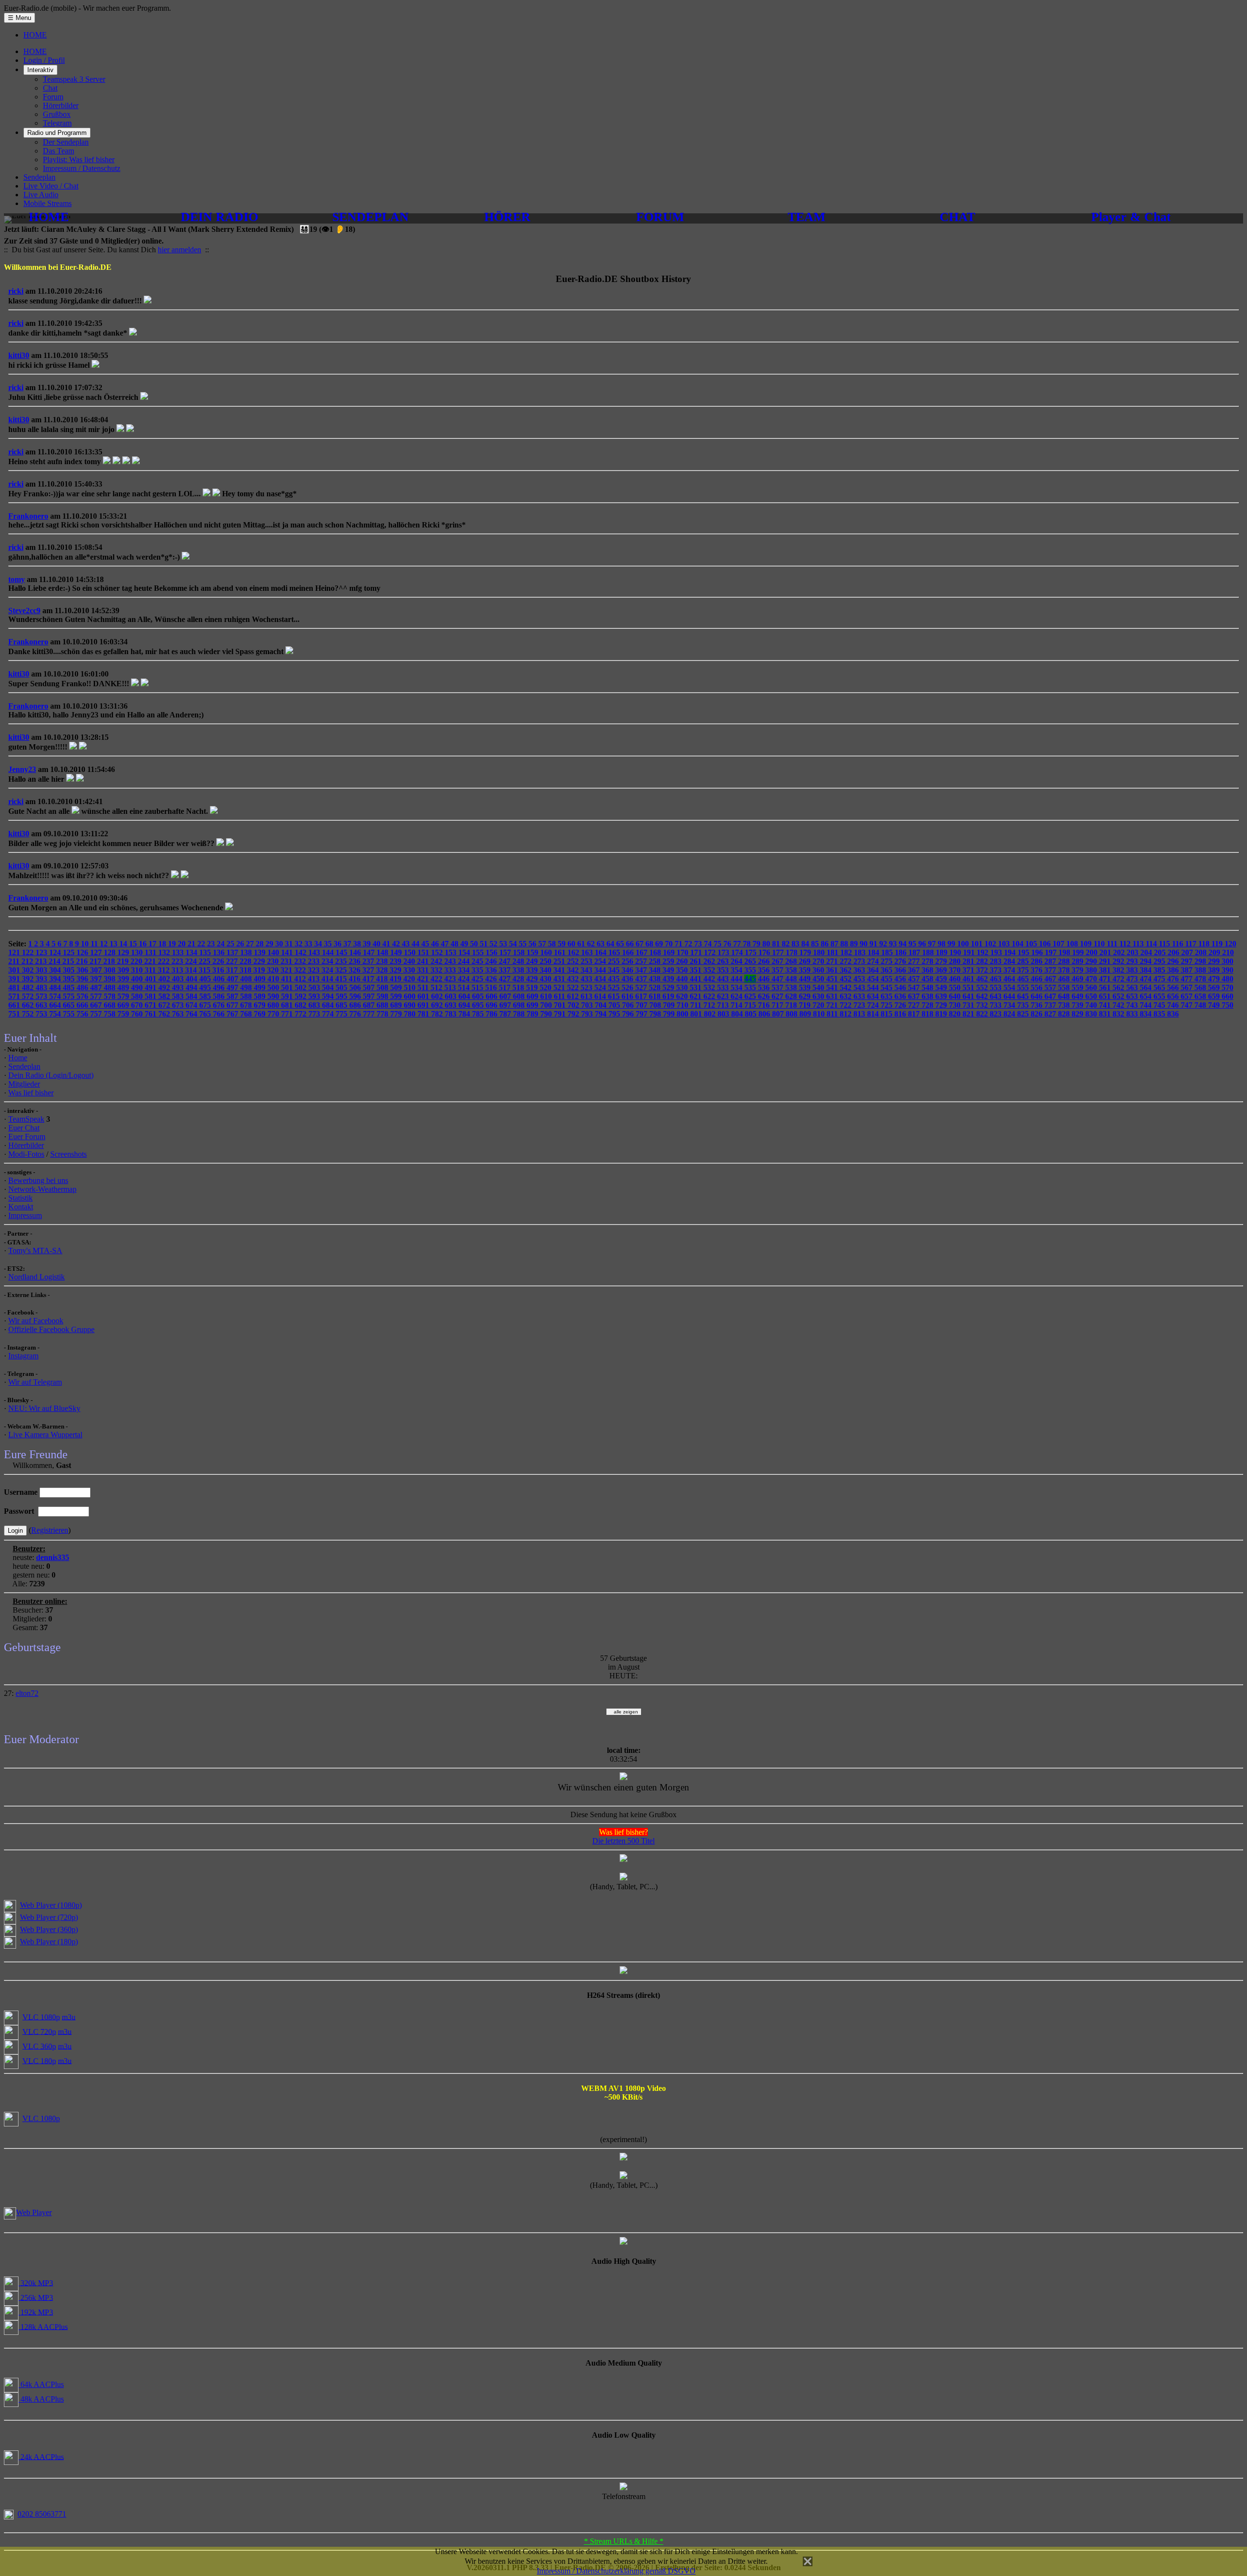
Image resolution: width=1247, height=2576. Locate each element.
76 (728, 944)
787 (506, 1014)
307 (97, 970)
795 (615, 1014)
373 (997, 970)
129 (124, 952)
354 (737, 970)
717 (778, 1005)
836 (1173, 1014)
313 (178, 970)
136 (220, 952)
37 (348, 944)
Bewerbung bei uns (38, 1180)
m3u (69, 2017)
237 (369, 961)
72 (689, 944)
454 (874, 979)
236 (356, 961)
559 (1078, 987)
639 (942, 996)
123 (42, 952)
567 (1188, 987)
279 (942, 961)
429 (533, 979)
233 (315, 961)
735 (1024, 1005)
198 (1065, 952)
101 (978, 944)
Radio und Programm (57, 133)
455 (888, 979)
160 (547, 952)
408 (247, 979)
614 (601, 996)
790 (547, 1014)
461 (969, 979)
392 (29, 979)
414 (328, 979)
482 (29, 987)
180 (820, 952)
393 (42, 979)
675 (206, 1005)
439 (669, 979)
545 (888, 987)
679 (261, 1005)
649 (1078, 996)
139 (261, 952)
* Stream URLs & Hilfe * (624, 2541)
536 (765, 987)
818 (928, 1014)
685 (342, 1005)
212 (28, 961)
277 (915, 961)
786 (492, 1014)
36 (339, 944)
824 (1010, 1014)
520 (547, 987)
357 (778, 970)
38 (358, 944)
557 (1051, 987)
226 (219, 961)
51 (485, 944)
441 (697, 979)
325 (342, 970)
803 (724, 1014)
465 (1024, 979)
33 (309, 944)
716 (765, 1005)
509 (397, 987)
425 (478, 979)
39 (368, 944)
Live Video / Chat (51, 186)
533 (724, 987)
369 (942, 970)
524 (601, 987)
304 (56, 970)
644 (1010, 996)
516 (492, 987)
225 (206, 961)
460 (956, 979)
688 (383, 1005)
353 (724, 970)
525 (615, 987)
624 (737, 996)
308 (111, 970)
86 (826, 944)
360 (819, 970)
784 (465, 1014)
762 (165, 1014)
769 (261, 1014)
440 (683, 979)
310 (138, 970)
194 (1011, 952)
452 (847, 979)
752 (29, 1014)
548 (928, 987)
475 (1160, 979)
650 (1092, 996)
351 (697, 970)
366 (901, 970)
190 (956, 952)
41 (387, 944)
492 (165, 987)
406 (220, 979)
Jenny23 (22, 769)
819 (942, 1014)
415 (342, 979)
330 (410, 970)
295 (1160, 961)
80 (767, 944)
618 (656, 996)
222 (165, 961)
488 (111, 987)
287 (1051, 961)
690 (411, 1005)
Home (18, 1058)
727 (915, 1005)
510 (411, 987)
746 (1174, 1005)
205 (1161, 952)
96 (923, 944)
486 (83, 987)
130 (138, 952)
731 (969, 1005)
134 (192, 952)
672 (165, 1005)
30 (280, 944)
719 (806, 1005)
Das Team (58, 151)
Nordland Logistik (37, 1277)
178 (793, 952)
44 (416, 944)
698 (520, 1005)
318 (246, 970)
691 (424, 1005)
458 (928, 979)
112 (1126, 944)
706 (629, 1005)
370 (956, 970)
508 (383, 987)
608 (520, 996)
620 (683, 996)
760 (138, 1014)
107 (1059, 944)
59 (563, 944)
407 (233, 979)
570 (1228, 987)
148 (383, 952)
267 (778, 961)
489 (124, 987)
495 (206, 987)
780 (411, 1014)
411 (288, 979)
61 (582, 944)
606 (492, 996)
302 (29, 970)
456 (901, 979)
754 (56, 1014)
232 (301, 961)
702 (574, 1005)
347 (642, 970)
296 (1174, 961)
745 (1160, 1005)
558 (1065, 987)
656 (1174, 996)
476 (1174, 979)
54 (514, 944)
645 (1024, 996)
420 (410, 979)
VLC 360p (39, 2046)
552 (983, 987)
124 (56, 952)
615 (615, 996)
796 (629, 1014)
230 (274, 961)
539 (806, 987)
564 (1147, 987)
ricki (16, 291)
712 (710, 1005)
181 (833, 952)
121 (15, 952)
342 (574, 970)
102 (991, 944)
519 (533, 987)
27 (251, 944)
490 (138, 987)
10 (86, 944)
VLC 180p (39, 2060)
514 (465, 987)
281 (969, 961)
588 (247, 996)
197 (1052, 952)
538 (792, 987)
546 (901, 987)
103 (1005, 944)
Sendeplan (39, 177)
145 (342, 952)
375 (1024, 970)
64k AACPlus (41, 2384)
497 (233, 987)
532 (710, 987)
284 (1010, 961)
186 (902, 952)
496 (220, 987)
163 (588, 952)
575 (70, 996)
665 (70, 1005)
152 (438, 952)
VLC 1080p (41, 2017)
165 (615, 952)
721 (833, 1005)
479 (1215, 979)
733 (997, 1005)
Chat (50, 88)
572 (29, 996)
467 (1051, 979)
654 (1147, 996)
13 (114, 944)
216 (83, 961)
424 (465, 979)
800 (683, 1014)
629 (806, 996)
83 (796, 944)
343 (587, 970)
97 (933, 944)
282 (983, 961)
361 (833, 970)
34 (319, 944)
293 (1133, 961)
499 (261, 987)
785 (479, 1014)
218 (110, 961)
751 (15, 1014)
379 (1078, 970)
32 (300, 944)
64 (611, 944)
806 (765, 1014)
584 (192, 996)
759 (124, 1014)
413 (315, 979)
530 (683, 987)
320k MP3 (36, 2283)
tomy (17, 579)
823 (997, 1014)
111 (1113, 944)
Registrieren (50, 1530)
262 (710, 961)
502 (302, 987)
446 (765, 979)
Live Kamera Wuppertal (45, 1435)
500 (274, 987)
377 (1051, 970)
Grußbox (57, 114)
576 (83, 996)
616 (628, 996)
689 (397, 1005)
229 (260, 961)
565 (1160, 987)
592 (302, 996)
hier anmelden (179, 250)
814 (874, 1014)
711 (697, 1005)
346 (628, 970)
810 (820, 1014)
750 (1228, 1005)
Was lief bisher (31, 1093)
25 (231, 944)
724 (874, 1005)
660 (1228, 996)
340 (547, 970)
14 (124, 944)
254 (601, 961)
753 (42, 1014)
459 (942, 979)
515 (478, 987)
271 (833, 961)
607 (506, 996)
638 (928, 996)
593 (315, 996)
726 (901, 1005)
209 (1215, 952)
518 (519, 987)
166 (629, 952)
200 (1093, 952)
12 (105, 944)
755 (70, 1014)
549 (942, 987)
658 (1201, 996)
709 (670, 1005)
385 (1160, 970)
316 (219, 970)
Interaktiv (40, 70)
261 (697, 961)
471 (1106, 979)
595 (342, 996)
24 (222, 944)
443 (724, 979)
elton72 (27, 1693)
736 (1038, 1005)
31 (290, 944)
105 (1032, 944)
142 (302, 952)
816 (901, 1014)
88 (845, 944)
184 (874, 952)
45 (426, 944)
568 (1201, 987)
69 (660, 944)
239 (397, 961)
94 (904, 944)
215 (69, 961)
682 (302, 1005)
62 (592, 944)
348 (656, 970)
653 (1133, 996)
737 (1051, 1005)
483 (42, 987)
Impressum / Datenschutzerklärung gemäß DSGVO (616, 2571)
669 (124, 1005)
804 (738, 1014)
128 (111, 952)
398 (111, 979)
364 (874, 970)
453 (860, 979)
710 (683, 1005)
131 (151, 952)
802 (711, 1014)
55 (524, 944)
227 (233, 961)
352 (710, 970)
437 (642, 979)
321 (287, 970)
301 (15, 970)
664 (56, 1005)
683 (315, 1005)
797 (642, 1014)
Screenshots (68, 1154)
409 (261, 979)
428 (519, 979)
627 (778, 996)
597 (370, 996)
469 (1078, 979)
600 (411, 996)
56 (533, 944)
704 (602, 1005)
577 (97, 996)
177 (779, 952)
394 (56, 979)
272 (847, 961)
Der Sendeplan (66, 142)
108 (1073, 944)
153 (452, 952)
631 (833, 996)
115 (1165, 944)
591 (288, 996)
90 (865, 944)
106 (1046, 944)
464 (1010, 979)
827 (1051, 1014)
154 (465, 952)
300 (1228, 961)
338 (519, 970)
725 (888, 1005)
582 (165, 996)
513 (451, 987)
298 (1201, 961)
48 (455, 944)
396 (83, 979)
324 (328, 970)
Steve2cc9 (24, 611)
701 (561, 1005)
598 (383, 996)
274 (874, 961)
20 (183, 944)
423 (451, 979)
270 (819, 961)
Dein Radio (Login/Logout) (51, 1075)
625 (751, 996)
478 (1201, 979)
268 (792, 961)
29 (270, 944)
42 (397, 944)
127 (97, 952)
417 (369, 979)
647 (1051, 996)
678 (247, 1005)
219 (124, 961)
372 (983, 970)
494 (192, 987)
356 (765, 970)
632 (847, 996)
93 (894, 944)
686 (356, 1005)
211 (15, 961)
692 (438, 1005)
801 (697, 1014)
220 (137, 961)
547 (915, 987)
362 (847, 970)
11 (95, 944)
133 (179, 952)
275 (888, 961)
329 (397, 970)
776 (356, 1014)
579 (124, 996)
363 (860, 970)
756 (83, 1014)
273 (860, 961)
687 (370, 1005)
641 (969, 996)
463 (997, 979)
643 (997, 996)
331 (424, 970)
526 (628, 987)
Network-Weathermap (42, 1189)
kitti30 (19, 355)
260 (683, 961)
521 (560, 987)
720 (819, 1005)
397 (97, 979)
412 (301, 979)
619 (669, 996)
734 (1010, 1005)
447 (778, 979)
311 (151, 970)
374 (1010, 970)
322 (301, 970)
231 (287, 961)
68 (650, 944)
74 (709, 944)
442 (710, 979)
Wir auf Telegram (35, 1382)
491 (151, 987)
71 (680, 944)
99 (952, 944)
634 (874, 996)
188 (929, 952)
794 (602, 1014)
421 (424, 979)
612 (574, 996)
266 (765, 961)
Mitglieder (24, 1084)
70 (670, 944)
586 (220, 996)
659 (1215, 996)
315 (206, 970)
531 (697, 987)
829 (1078, 1014)
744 (1147, 1005)
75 (718, 944)
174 (738, 952)
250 (547, 961)
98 (943, 944)
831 (1106, 1014)
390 (1228, 970)
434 (601, 979)
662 (29, 1005)
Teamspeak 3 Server (74, 79)
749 (1215, 1005)
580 (138, 996)
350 (683, 970)
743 (1133, 1005)
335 (478, 970)
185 (888, 952)
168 (656, 952)
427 (506, 979)
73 (699, 944)
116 (1179, 944)
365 (888, 970)
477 (1188, 979)
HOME (35, 35)
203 (1134, 952)
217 (96, 961)
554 (1010, 987)
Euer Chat (24, 1128)
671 (151, 1005)
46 (436, 944)
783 (452, 1014)
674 (192, 1005)
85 (816, 944)
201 (1106, 952)
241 (424, 961)
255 (615, 961)
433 (587, 979)
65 (621, 944)
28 (261, 944)
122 (29, 952)
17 (153, 944)
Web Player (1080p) (51, 1905)
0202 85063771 (42, 2514)
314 (192, 970)
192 (983, 952)
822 (983, 1014)
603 (452, 996)
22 (202, 944)
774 (329, 1014)
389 (1215, 970)
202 (1120, 952)
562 (1119, 987)
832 (1119, 1014)
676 (220, 1005)
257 (642, 961)
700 (547, 1005)
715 (751, 1005)
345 (615, 970)
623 (724, 996)
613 (587, 996)
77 (738, 944)
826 (1038, 1014)
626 (765, 996)
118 (1205, 944)
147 (370, 952)
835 (1160, 1014)
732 (983, 1005)
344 (601, 970)
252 (574, 961)
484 (56, 987)
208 (1202, 952)
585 (206, 996)
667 (97, 1005)
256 (628, 961)
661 (15, 1005)
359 (806, 970)
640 (956, 996)
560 (1092, 987)
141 (288, 952)
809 (806, 1014)
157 (506, 952)
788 (520, 1014)
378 (1065, 970)
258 (656, 961)
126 (83, 952)
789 (533, 1014)
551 (969, 987)
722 (847, 1005)
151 (424, 952)
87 (835, 944)
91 (874, 944)
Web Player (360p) (49, 1929)
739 (1078, 1005)
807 (779, 1014)
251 (560, 961)
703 (588, 1005)
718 (792, 1005)
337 (506, 970)
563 (1133, 987)
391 (15, 979)
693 (452, 1005)
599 (397, 996)
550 (956, 987)
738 (1065, 1005)
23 (212, 944)
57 (543, 944)
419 (397, 979)
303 (42, 970)
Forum (53, 97)
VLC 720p (39, 2031)
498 (247, 987)
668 (111, 1005)
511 (424, 987)
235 (342, 961)
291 (1106, 961)
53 (504, 944)
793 (588, 1014)
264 (737, 961)
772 (302, 1014)
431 (560, 979)
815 (888, 1014)
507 (370, 987)
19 (173, 944)
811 (833, 1014)
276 (901, 961)
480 (1228, 979)
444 (737, 979)
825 (1024, 1014)
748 (1201, 1005)
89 (855, 944)
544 (874, 987)
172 (711, 952)
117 (1192, 944)
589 (261, 996)
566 (1174, 987)
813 (860, 1014)
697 (506, 1005)
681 (288, 1005)
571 (15, 996)
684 (329, 1005)
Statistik (20, 1198)
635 (888, 996)
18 (163, 944)
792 (574, 1014)
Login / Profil (44, 60)
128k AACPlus (43, 2326)
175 (752, 952)
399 (124, 979)
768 (247, 1014)
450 (819, 979)
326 (356, 970)
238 (383, 961)
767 (233, 1014)
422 (437, 979)
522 (574, 987)
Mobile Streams (47, 203)
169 (670, 952)
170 (683, 952)
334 (465, 970)
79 (757, 944)
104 (1019, 944)
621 (697, 996)
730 (956, 1005)
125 (70, 952)
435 (615, 979)
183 (861, 952)
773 (315, 1014)
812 (847, 1014)
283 (997, 961)
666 (83, 1005)
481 (15, 987)
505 (342, 987)
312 (165, 970)
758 (111, 1014)
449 (806, 979)
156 (492, 952)
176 (765, 952)
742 (1119, 1005)
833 (1133, 1014)
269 (806, 961)
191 (970, 952)
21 (192, 944)
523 (587, 987)
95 (913, 944)
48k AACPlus (41, 2399)
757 (97, 1014)
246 (492, 961)
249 (533, 961)
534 (737, 987)
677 (233, 1005)
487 (97, 987)
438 (656, 979)
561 (1106, 987)
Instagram (23, 1356)
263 (724, 961)
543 (860, 987)
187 (915, 952)
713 (724, 1005)
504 (329, 987)
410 (274, 979)
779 (397, 1014)
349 (669, 970)
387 (1188, 970)
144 (329, 952)
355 (751, 970)
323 (315, 970)
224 (192, 961)
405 (206, 979)
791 (561, 1014)
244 (465, 961)
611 (560, 996)
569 (1215, 987)
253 (587, 961)
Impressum (25, 1215)
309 (124, 970)
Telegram (57, 123)
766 (220, 1014)
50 (475, 944)
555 (1024, 987)
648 (1065, 996)
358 (792, 970)
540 (819, 987)
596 (356, 996)
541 (833, 987)
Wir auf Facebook (36, 1321)
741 (1106, 1005)
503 (315, 987)
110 (1100, 944)
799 (670, 1014)
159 (533, 952)
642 (983, 996)
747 (1188, 1005)
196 (1038, 952)
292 (1119, 961)
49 (465, 944)
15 (134, 944)
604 (465, 996)
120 (1230, 944)
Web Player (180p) (49, 1942)
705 (615, 1005)
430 (547, 979)
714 (737, 1005)
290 (1092, 961)
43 (407, 944)
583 (179, 996)
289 (1078, 961)
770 (274, 1014)
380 (1092, 970)
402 (165, 979)
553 (997, 987)
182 (847, 952)
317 (233, 970)
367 (915, 970)
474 (1147, 979)
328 (383, 970)
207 (1188, 952)
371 (969, 970)
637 (915, 996)
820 (956, 1014)
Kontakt (21, 1207)
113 (1139, 944)
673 (179, 1005)
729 (942, 1005)
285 (1024, 961)
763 (179, 1014)
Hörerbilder (61, 105)
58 (553, 944)
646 (1038, 996)
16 (144, 944)
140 (274, 952)
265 (751, 961)
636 (901, 996)
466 (1038, 979)
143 (315, 952)
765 (206, 1014)
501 (288, 987)
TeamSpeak (26, 1119)
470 (1092, 979)
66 (631, 944)
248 (519, 961)
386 (1174, 970)
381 (1106, 970)
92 (884, 944)
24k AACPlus (41, 2456)
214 (56, 961)
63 (602, 944)
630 (819, 996)
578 (111, 996)
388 (1201, 970)
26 (241, 944)
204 (1147, 952)
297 (1188, 961)
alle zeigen (624, 1712)
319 (260, 970)
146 (356, 952)
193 (997, 952)
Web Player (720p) (49, 1917)
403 (179, 979)
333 (451, 970)
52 (494, 944)
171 (697, 952)
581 (151, 996)
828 (1065, 1014)
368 (928, 970)
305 (70, 970)
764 (192, 1014)
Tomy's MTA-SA (35, 1250)
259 (669, 961)
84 (806, 944)
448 (792, 979)
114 (1152, 944)
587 (233, 996)
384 (1147, 970)
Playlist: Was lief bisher (79, 160)
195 (1024, 952)
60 (572, 944)
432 (574, 979)
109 (1087, 944)
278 (928, 961)
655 (1160, 996)
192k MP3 (36, 2312)
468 (1065, 979)
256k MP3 (36, 2297)
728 (928, 1005)
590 (274, 996)
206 (1174, 952)
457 (915, 979)
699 (533, 1005)
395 (70, 979)
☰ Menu (19, 18)
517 (506, 987)
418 (383, 979)
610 (547, 996)
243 (451, 961)
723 (860, 1005)
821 (969, 1014)
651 (1106, 996)
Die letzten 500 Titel (623, 1841)
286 (1038, 961)
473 (1133, 979)
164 (602, 952)
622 (710, 996)
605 (479, 996)
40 (378, 944)
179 (806, 952)
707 (642, 1005)
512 (437, 987)
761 (151, 1014)
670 (138, 1005)
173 (724, 952)
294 (1147, 961)
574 (56, 996)
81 (777, 944)
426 (492, 979)
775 (342, 1014)
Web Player (34, 2212)
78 (748, 944)
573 (42, 996)
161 (561, 952)
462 (983, 979)
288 (1065, 961)
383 (1133, 970)
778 (383, 1014)
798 (656, 1014)
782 (438, 1014)
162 (574, 952)
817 (915, 1014)
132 (165, 952)
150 (411, 952)
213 (42, 961)
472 (1119, 979)
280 (956, 961)
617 (642, 996)
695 (479, 1005)
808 (793, 1014)
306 (83, 970)
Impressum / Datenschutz (82, 168)
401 (151, 979)
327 (369, 970)
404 (192, 979)
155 (479, 952)
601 (424, 996)
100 (964, 944)
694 (465, 1005)
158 (520, 952)
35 (329, 944)
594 (329, 996)
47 (446, 944)
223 (178, 961)
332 (437, 970)
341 (560, 970)
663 (42, 1005)
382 (1119, 970)
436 (628, 979)
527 (642, 987)
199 (1079, 952)
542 (847, 987)
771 (288, 1014)
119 (1218, 944)
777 (370, 1014)
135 (206, 952)
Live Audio (41, 195)
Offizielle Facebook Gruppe (51, 1329)
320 (274, 970)
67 (641, 944)
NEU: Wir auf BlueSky (44, 1408)
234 (328, 961)
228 (246, 961)
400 (138, 979)
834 (1147, 1014)
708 (656, 1005)
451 (833, 979)
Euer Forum (27, 1137)
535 (751, 987)
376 (1038, 970)
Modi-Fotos (26, 1154)
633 (860, 996)
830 (1092, 1014)
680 (274, 1005)
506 (356, 987)
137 (233, 952)
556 (1038, 987)
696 (492, 1005)
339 (533, 970)
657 (1188, 996)
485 (70, 987)
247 (506, 961)
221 (151, 961)
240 (410, 961)
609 (533, 996)
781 (424, 1014)
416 (356, 979)
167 (642, 952)
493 (179, 987)
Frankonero (28, 516)
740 (1092, 1005)
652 (1119, 996)
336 (492, 970)
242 (437, 961)
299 (1215, 961)
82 (787, 944)
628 (792, 996)
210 (1228, 952)
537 (778, 987)
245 (478, 961)
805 (752, 1014)
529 (669, 987)
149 (397, 952)
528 (656, 987)
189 (943, 952)
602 (438, 996)
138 (247, 952)
